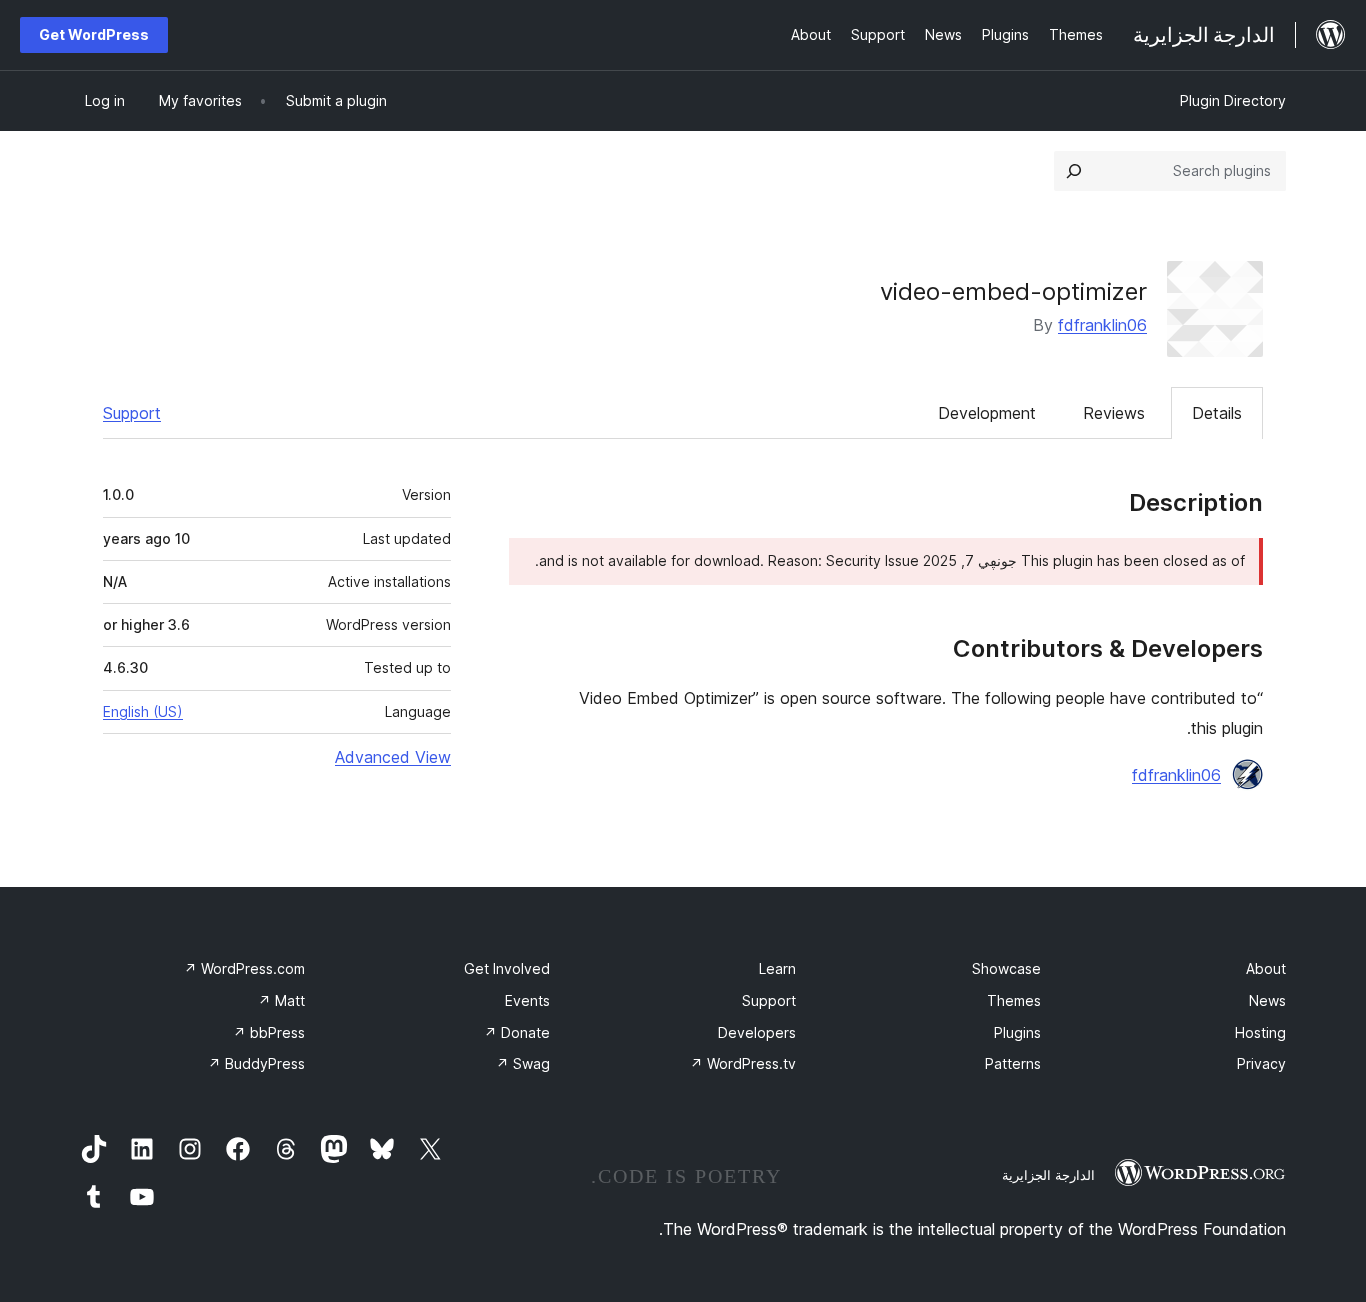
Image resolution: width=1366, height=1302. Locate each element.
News (1267, 1000)
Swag (523, 1063)
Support (132, 413)
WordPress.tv (743, 1063)
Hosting (1260, 1032)
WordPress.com (244, 968)
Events (527, 1000)
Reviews (1114, 413)
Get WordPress (94, 34)
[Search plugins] (1074, 171)
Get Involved (507, 968)
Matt (281, 1000)
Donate (517, 1032)
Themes (1014, 1000)
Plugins (1017, 1032)
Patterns (1013, 1063)
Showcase (1006, 968)
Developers (757, 1032)
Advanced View (393, 757)
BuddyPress (256, 1063)
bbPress (269, 1032)
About (1266, 968)
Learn (777, 968)
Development (987, 413)
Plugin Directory (1233, 100)
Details (1217, 413)
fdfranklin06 (1102, 325)
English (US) (143, 711)
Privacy (1261, 1063)
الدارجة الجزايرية (1048, 1175)
